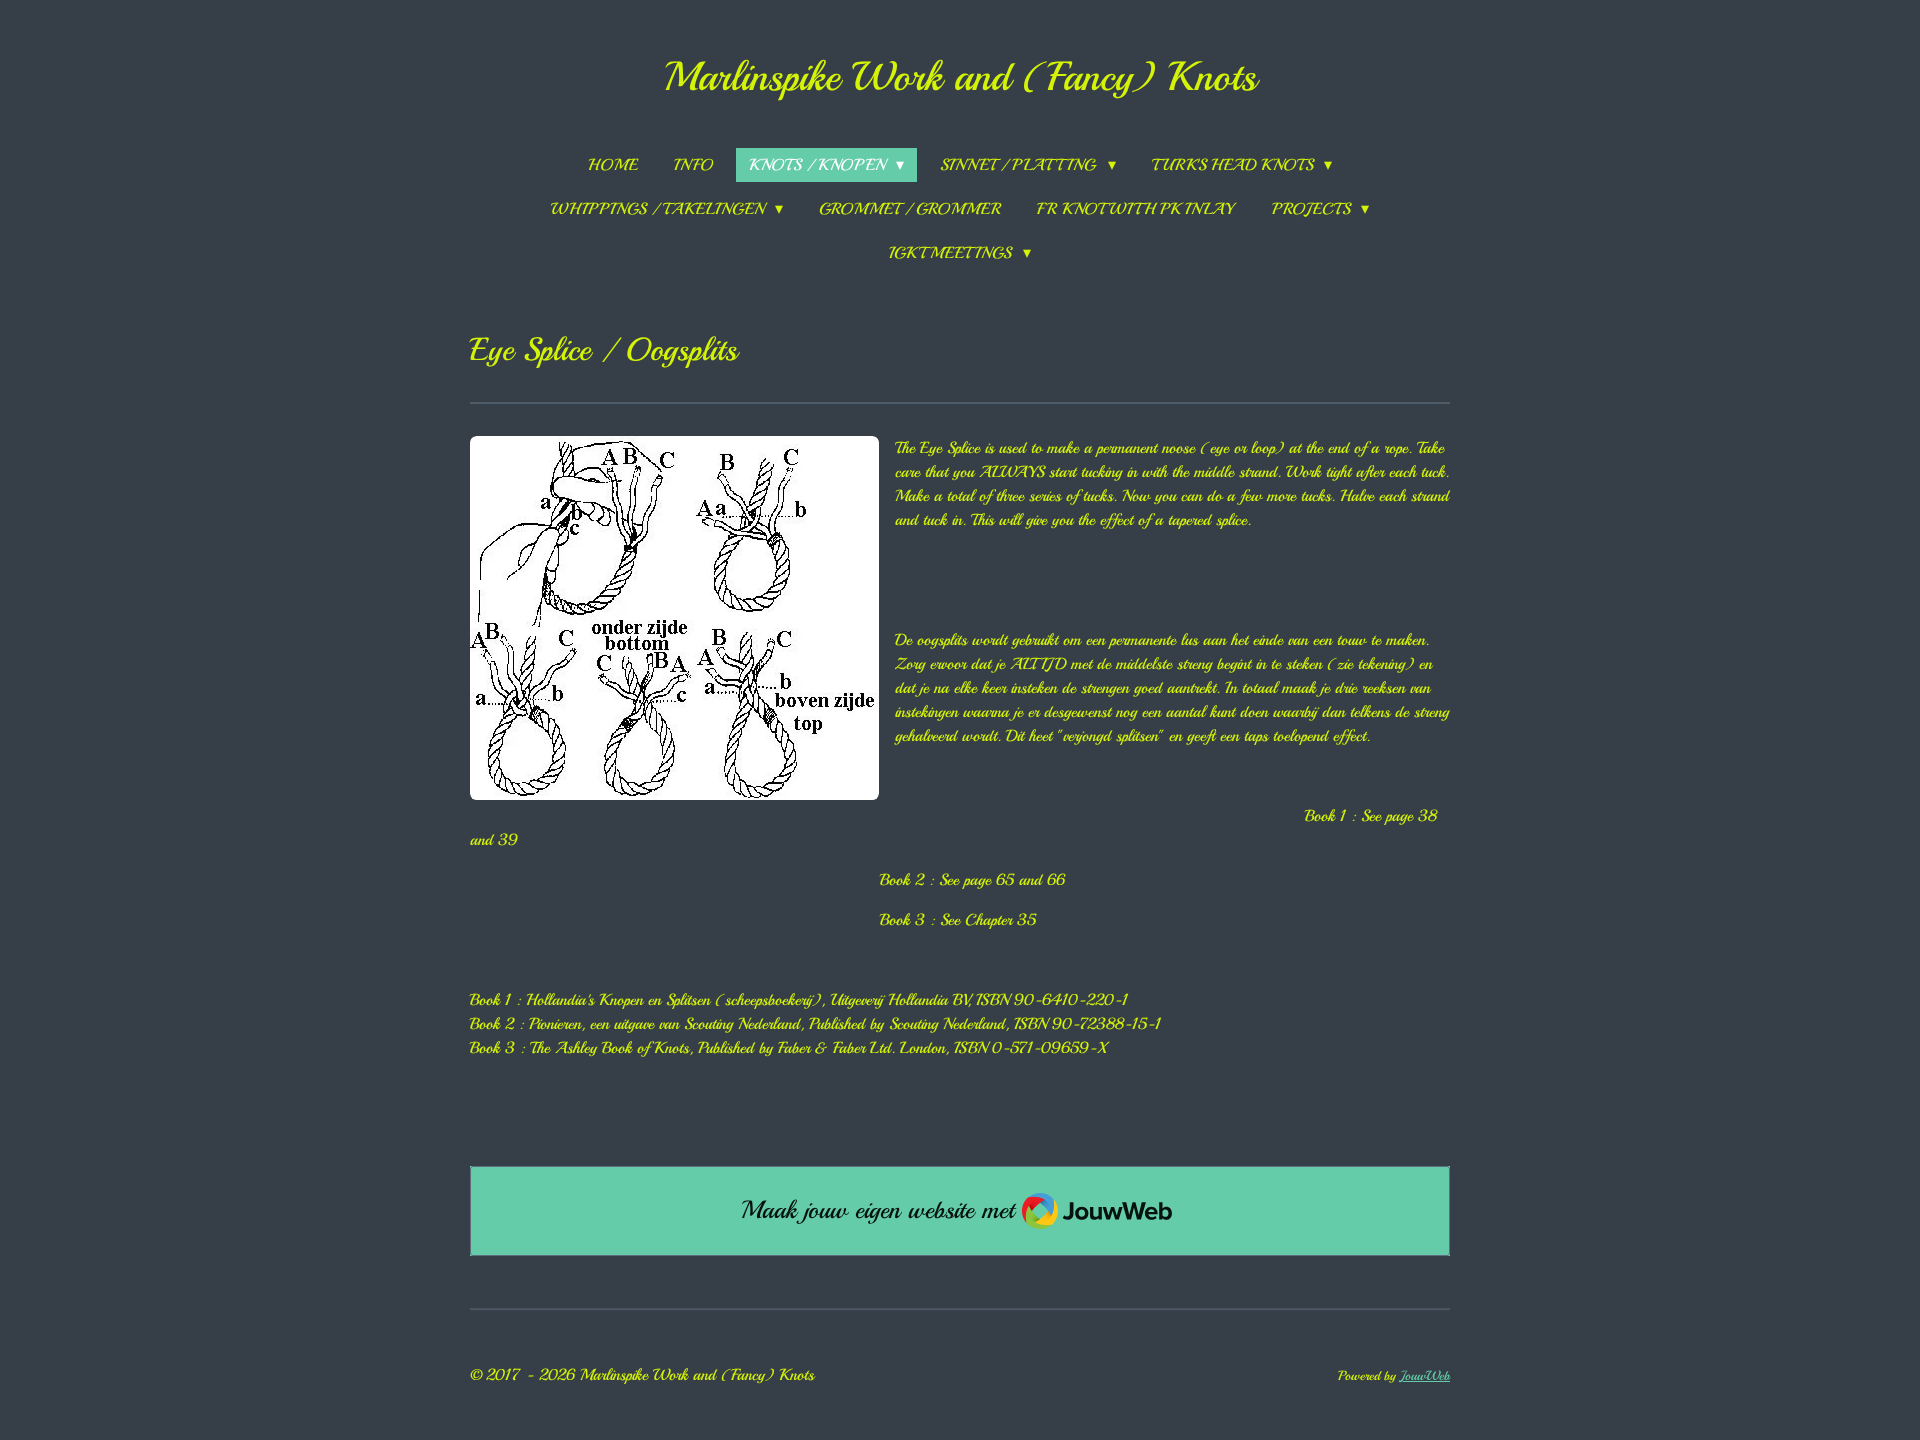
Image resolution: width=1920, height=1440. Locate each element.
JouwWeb (1425, 1375)
